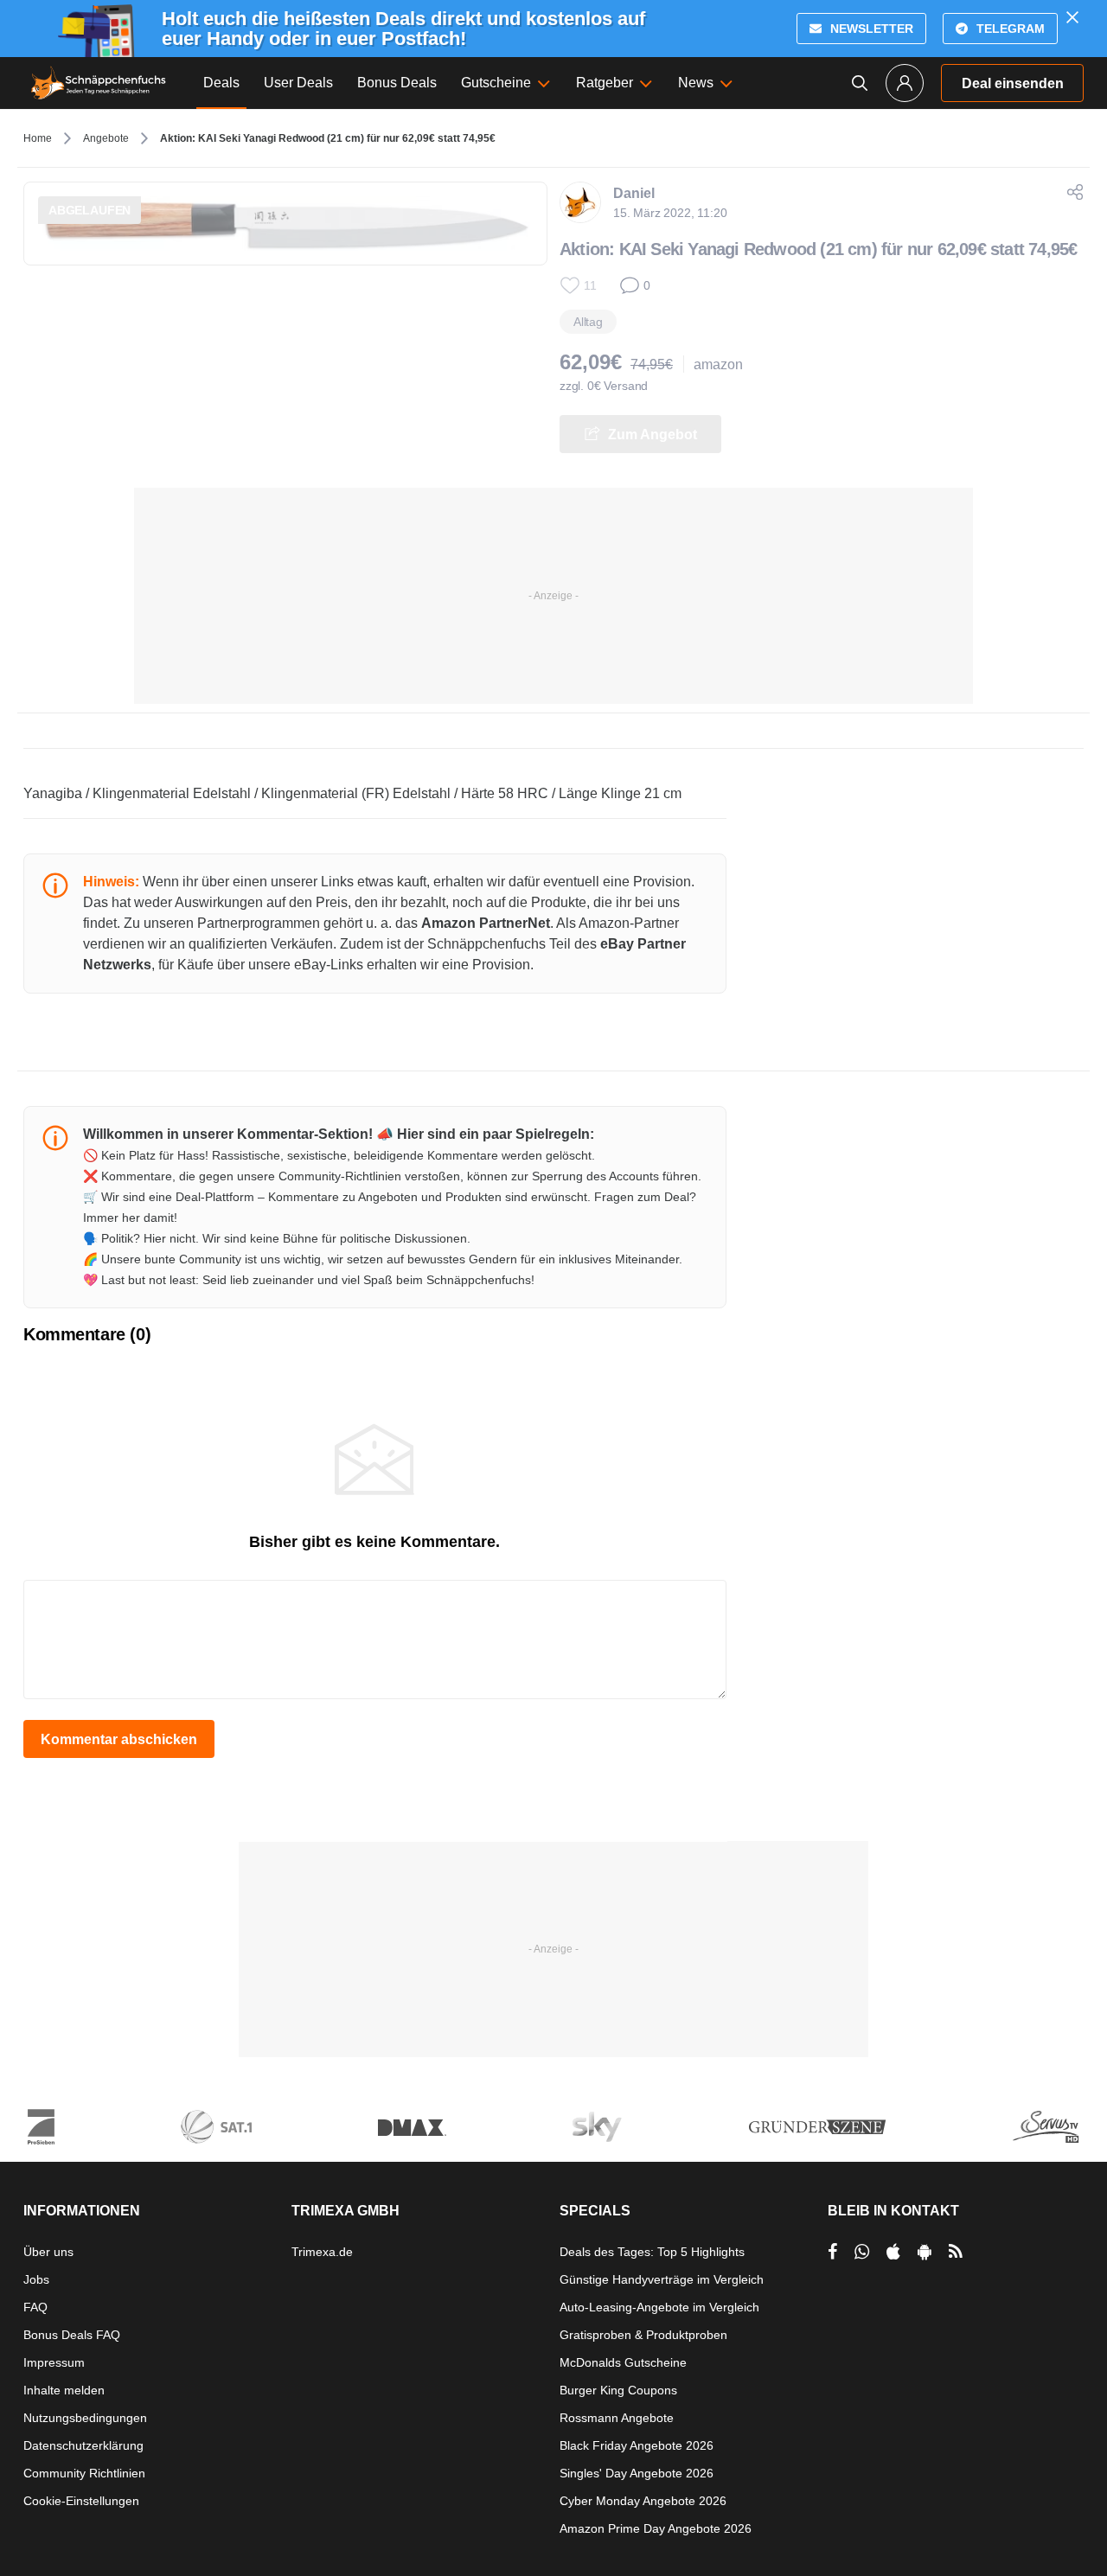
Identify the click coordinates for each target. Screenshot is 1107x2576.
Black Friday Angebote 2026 (637, 2445)
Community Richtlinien (84, 2473)
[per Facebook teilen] (832, 2252)
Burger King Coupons (618, 2390)
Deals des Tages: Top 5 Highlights (652, 2252)
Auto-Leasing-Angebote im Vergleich (659, 2307)
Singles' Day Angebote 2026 (637, 2473)
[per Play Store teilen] (925, 2252)
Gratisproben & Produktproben (643, 2335)
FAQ (35, 2307)
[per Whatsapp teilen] (862, 2252)
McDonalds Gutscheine (623, 2362)
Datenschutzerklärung (83, 2445)
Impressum (54, 2362)
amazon (718, 364)
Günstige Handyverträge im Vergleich (662, 2279)
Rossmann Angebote (617, 2418)
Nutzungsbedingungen (85, 2418)
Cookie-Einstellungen (81, 2501)
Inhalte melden (64, 2390)
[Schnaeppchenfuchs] (99, 83)
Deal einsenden (1013, 83)
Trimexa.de (322, 2252)
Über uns (48, 2252)
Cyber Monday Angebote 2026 (643, 2501)
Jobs (36, 2279)
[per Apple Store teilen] (893, 2252)
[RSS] (956, 2252)
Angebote (106, 138)
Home (38, 138)
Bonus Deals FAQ (72, 2335)
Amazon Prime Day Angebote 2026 (656, 2528)
